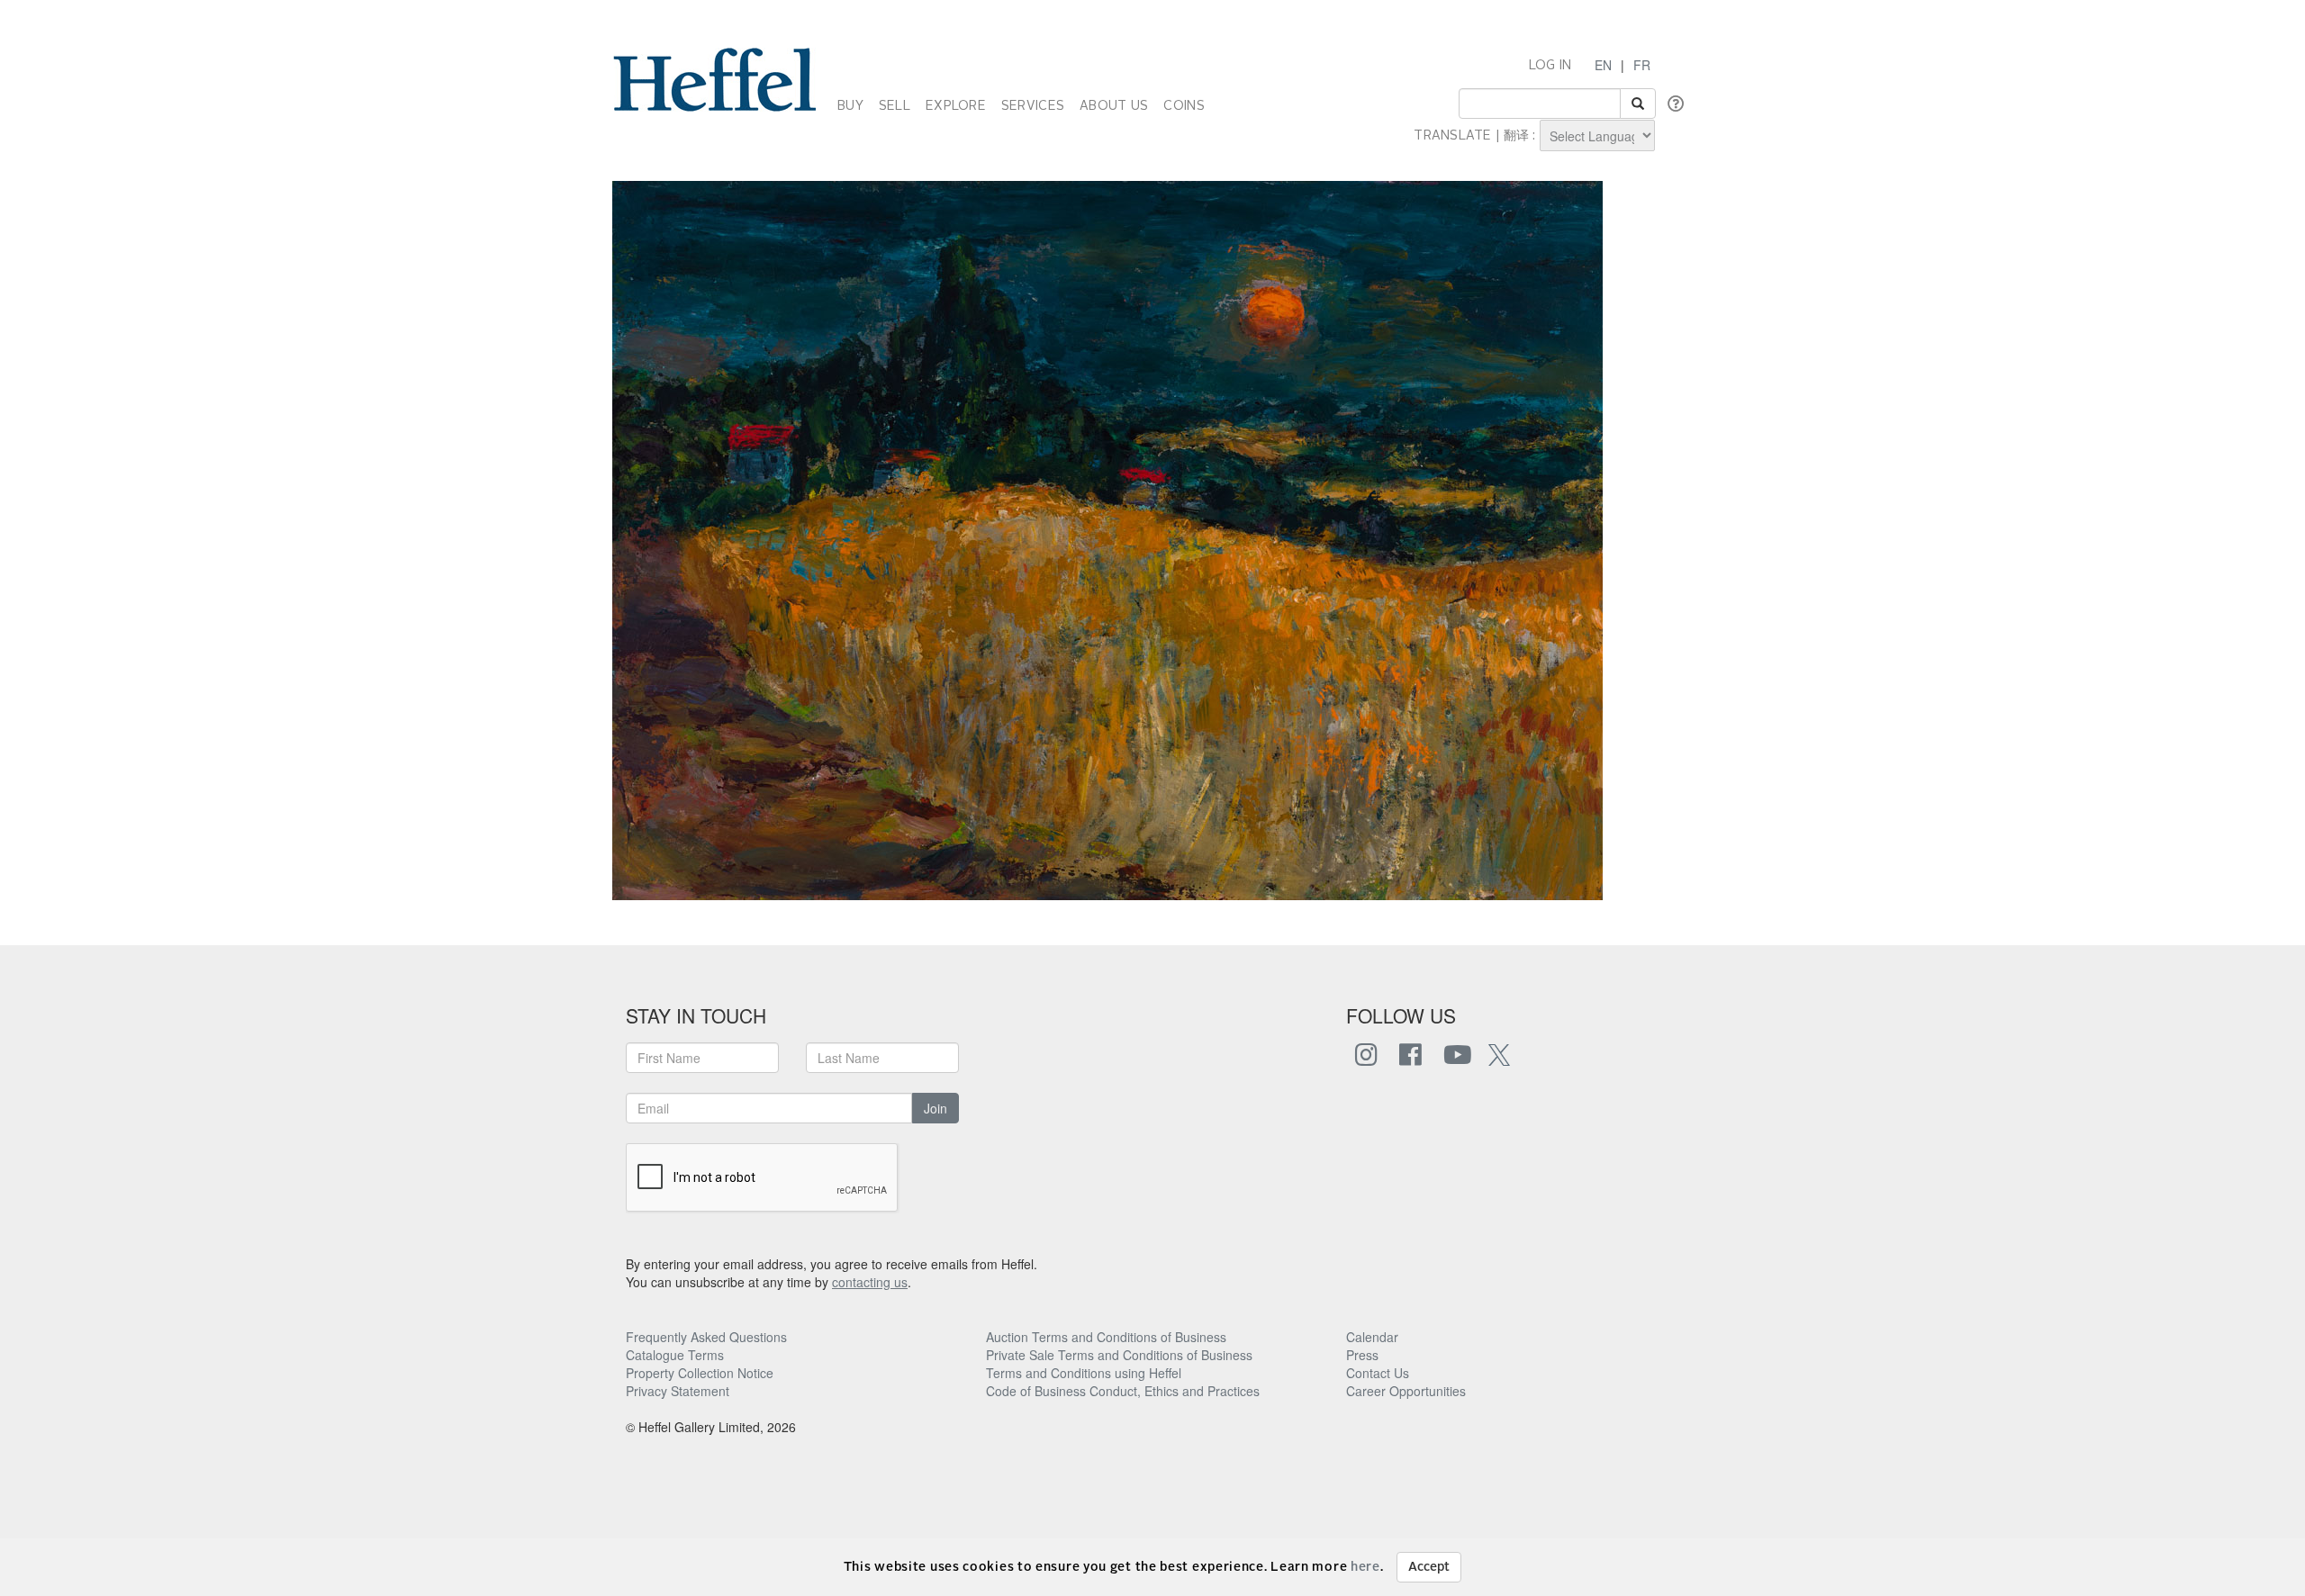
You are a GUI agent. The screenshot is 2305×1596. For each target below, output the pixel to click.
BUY (850, 106)
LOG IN (1550, 66)
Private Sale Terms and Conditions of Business (1119, 1355)
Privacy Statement (678, 1391)
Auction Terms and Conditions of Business (1106, 1337)
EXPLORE (956, 106)
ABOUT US (1114, 106)
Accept (1429, 1567)
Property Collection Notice (700, 1373)
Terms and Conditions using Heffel (1084, 1373)
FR (1642, 65)
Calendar (1372, 1337)
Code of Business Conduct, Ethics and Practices (1123, 1391)
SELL (895, 106)
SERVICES (1033, 106)
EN (1603, 65)
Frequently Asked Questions (706, 1337)
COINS (1184, 106)
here (1365, 1567)
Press (1362, 1355)
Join (936, 1108)
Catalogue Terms (675, 1355)
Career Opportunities (1406, 1391)
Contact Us (1378, 1373)
